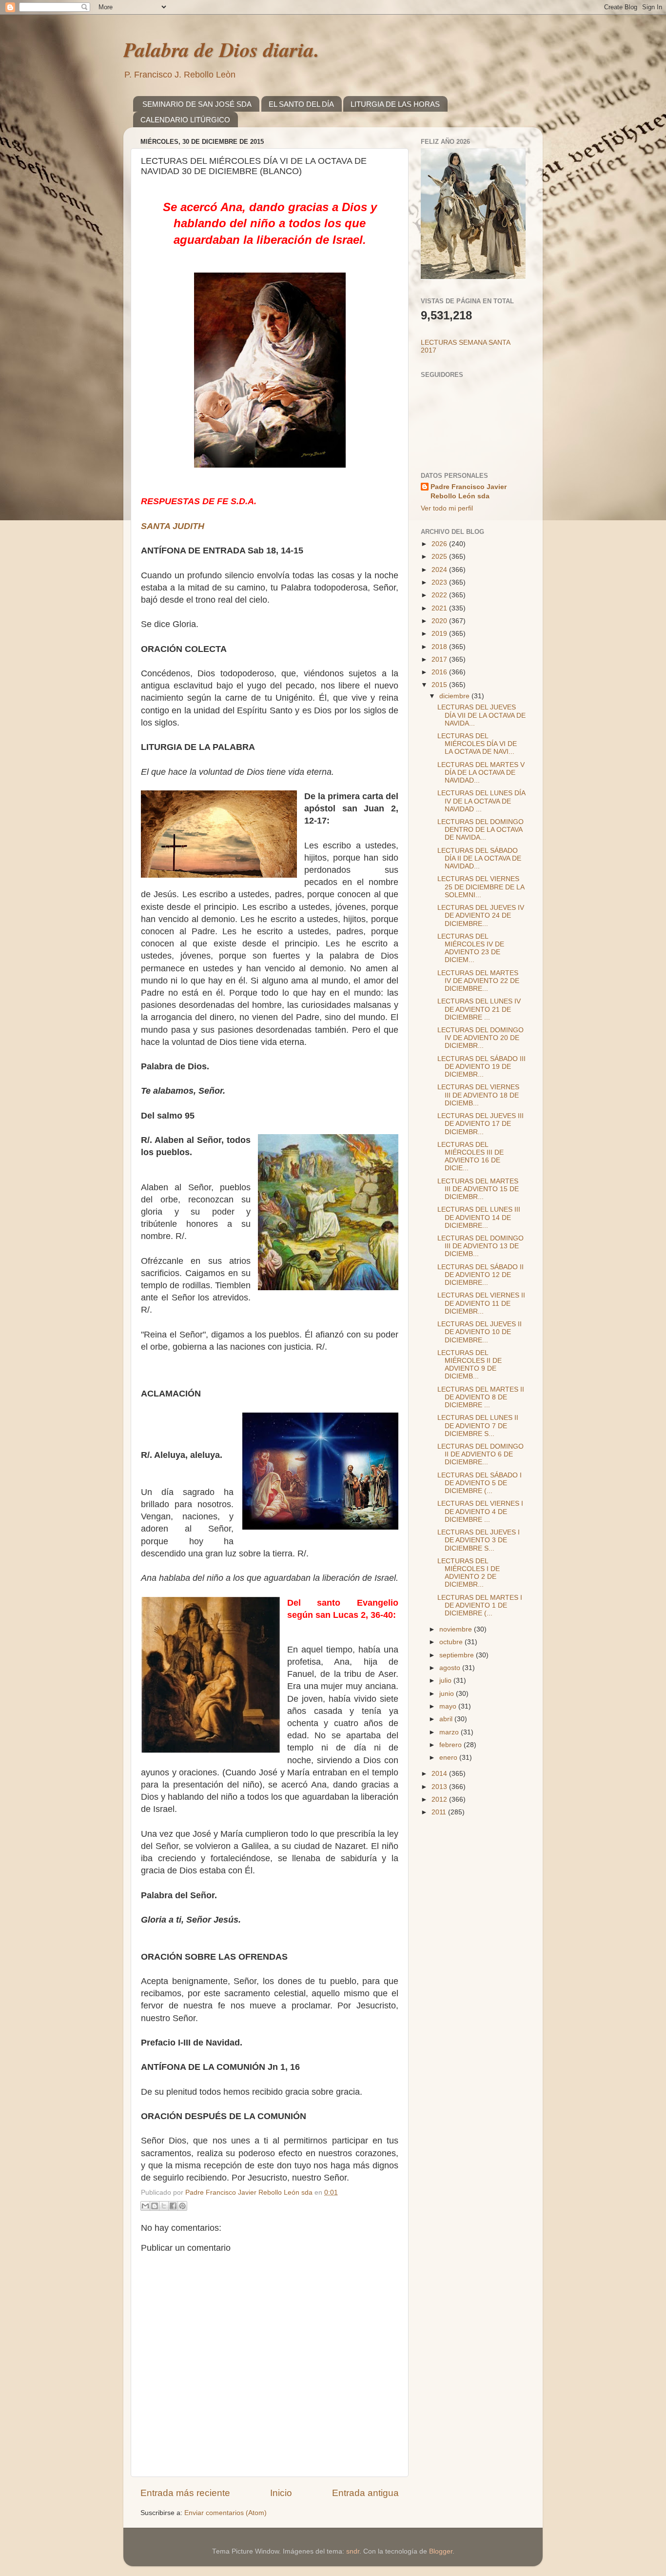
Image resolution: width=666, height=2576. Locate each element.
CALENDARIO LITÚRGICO (185, 120)
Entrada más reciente (185, 2493)
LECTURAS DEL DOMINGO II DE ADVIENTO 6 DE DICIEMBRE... (480, 1454)
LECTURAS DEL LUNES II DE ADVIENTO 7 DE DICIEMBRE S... (478, 1426)
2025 (440, 557)
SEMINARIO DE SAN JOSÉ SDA (197, 104)
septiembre (458, 1655)
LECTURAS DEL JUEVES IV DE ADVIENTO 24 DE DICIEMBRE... (481, 915)
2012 (440, 1799)
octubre (452, 1642)
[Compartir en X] (164, 2206)
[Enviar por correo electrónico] (145, 2206)
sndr (353, 2551)
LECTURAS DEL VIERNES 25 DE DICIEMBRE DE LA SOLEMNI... (481, 887)
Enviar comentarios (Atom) (225, 2513)
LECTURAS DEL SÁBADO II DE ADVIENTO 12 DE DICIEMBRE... (480, 1275)
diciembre (455, 696)
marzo (450, 1732)
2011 (440, 1812)
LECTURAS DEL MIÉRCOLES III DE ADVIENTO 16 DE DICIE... (470, 1157)
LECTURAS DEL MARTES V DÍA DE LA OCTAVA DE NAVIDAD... (481, 773)
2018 (440, 647)
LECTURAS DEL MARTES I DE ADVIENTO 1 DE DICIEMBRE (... (480, 1605)
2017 (440, 659)
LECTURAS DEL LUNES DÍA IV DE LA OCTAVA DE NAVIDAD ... (481, 801)
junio (448, 1694)
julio (446, 1681)
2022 (440, 595)
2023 (440, 582)
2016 (440, 672)
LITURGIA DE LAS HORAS (395, 104)
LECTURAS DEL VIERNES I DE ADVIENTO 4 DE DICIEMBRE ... (480, 1511)
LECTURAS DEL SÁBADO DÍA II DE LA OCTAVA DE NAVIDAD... (479, 858)
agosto (451, 1668)
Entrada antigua (365, 2493)
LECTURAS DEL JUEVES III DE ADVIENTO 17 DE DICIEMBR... (480, 1124)
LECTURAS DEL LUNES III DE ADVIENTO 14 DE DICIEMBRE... (479, 1217)
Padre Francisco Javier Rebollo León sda (469, 492)
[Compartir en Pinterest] (182, 2206)
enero (449, 1758)
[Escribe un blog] (155, 2206)
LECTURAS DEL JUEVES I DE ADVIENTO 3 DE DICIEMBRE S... (479, 1540)
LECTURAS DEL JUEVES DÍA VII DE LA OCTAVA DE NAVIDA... (481, 715)
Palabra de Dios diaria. (221, 49)
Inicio (281, 2493)
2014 (440, 1774)
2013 (440, 1787)
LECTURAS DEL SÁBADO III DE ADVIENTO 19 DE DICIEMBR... (481, 1067)
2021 (440, 608)
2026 (440, 544)
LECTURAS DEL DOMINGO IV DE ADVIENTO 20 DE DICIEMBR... (480, 1038)
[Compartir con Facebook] (173, 2206)
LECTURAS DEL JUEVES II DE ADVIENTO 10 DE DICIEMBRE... (480, 1332)
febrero (451, 1745)
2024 (440, 570)
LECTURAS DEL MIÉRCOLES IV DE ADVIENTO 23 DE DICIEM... (471, 948)
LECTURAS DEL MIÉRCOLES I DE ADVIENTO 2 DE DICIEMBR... (469, 1573)
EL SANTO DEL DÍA (301, 104)
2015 (440, 685)
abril (447, 1719)
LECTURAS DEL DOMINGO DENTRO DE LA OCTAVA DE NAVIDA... (480, 830)
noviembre (457, 1629)
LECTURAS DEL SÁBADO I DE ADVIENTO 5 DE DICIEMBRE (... (480, 1483)
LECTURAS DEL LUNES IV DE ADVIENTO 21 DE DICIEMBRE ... (479, 1009)
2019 (440, 634)
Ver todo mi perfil (447, 508)
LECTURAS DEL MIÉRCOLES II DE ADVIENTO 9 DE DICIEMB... (470, 1365)
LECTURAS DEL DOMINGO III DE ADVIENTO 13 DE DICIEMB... (480, 1246)
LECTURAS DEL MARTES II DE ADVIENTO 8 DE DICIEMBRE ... (481, 1397)
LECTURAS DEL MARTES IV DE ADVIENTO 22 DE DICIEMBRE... (478, 981)
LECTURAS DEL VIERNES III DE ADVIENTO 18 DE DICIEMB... (478, 1095)
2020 (440, 621)
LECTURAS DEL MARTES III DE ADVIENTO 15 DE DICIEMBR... (478, 1189)
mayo (449, 1706)
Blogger (441, 2551)
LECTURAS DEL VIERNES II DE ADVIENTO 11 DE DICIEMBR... (481, 1303)
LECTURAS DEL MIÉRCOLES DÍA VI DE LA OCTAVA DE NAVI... (477, 744)
